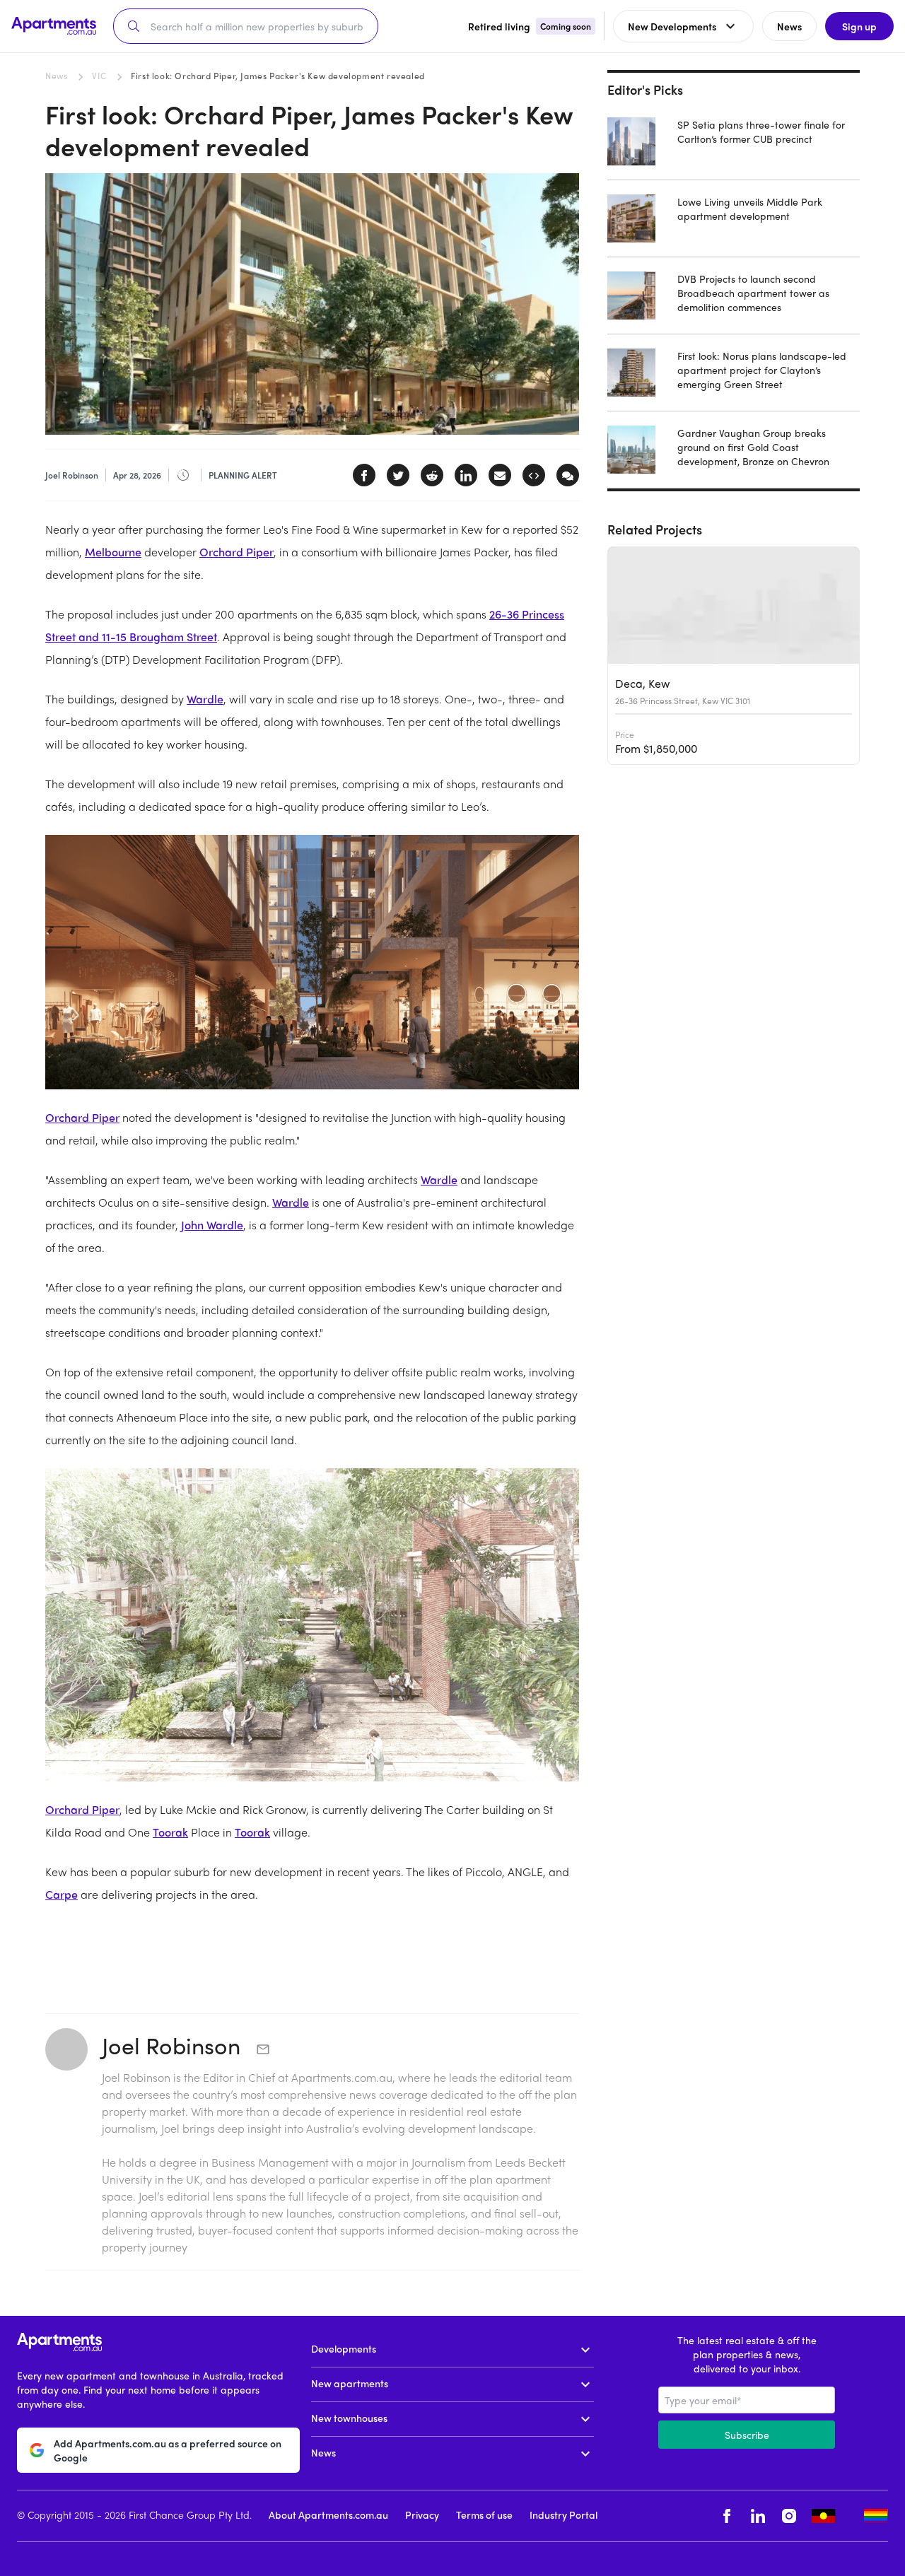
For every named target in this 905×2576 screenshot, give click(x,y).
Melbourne (113, 552)
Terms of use (484, 2514)
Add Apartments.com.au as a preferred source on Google (168, 2450)
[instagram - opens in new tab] (789, 2516)
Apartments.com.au (342, 2077)
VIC (99, 76)
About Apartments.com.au (328, 2514)
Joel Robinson (174, 2045)
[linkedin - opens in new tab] (758, 2516)
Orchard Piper (237, 552)
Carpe (62, 1894)
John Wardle (212, 1225)
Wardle (205, 699)
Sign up (859, 26)
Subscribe (747, 2435)
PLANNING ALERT (243, 475)
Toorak (170, 1832)
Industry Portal (564, 2514)
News (56, 76)
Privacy (422, 2514)
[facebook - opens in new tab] (727, 2516)
